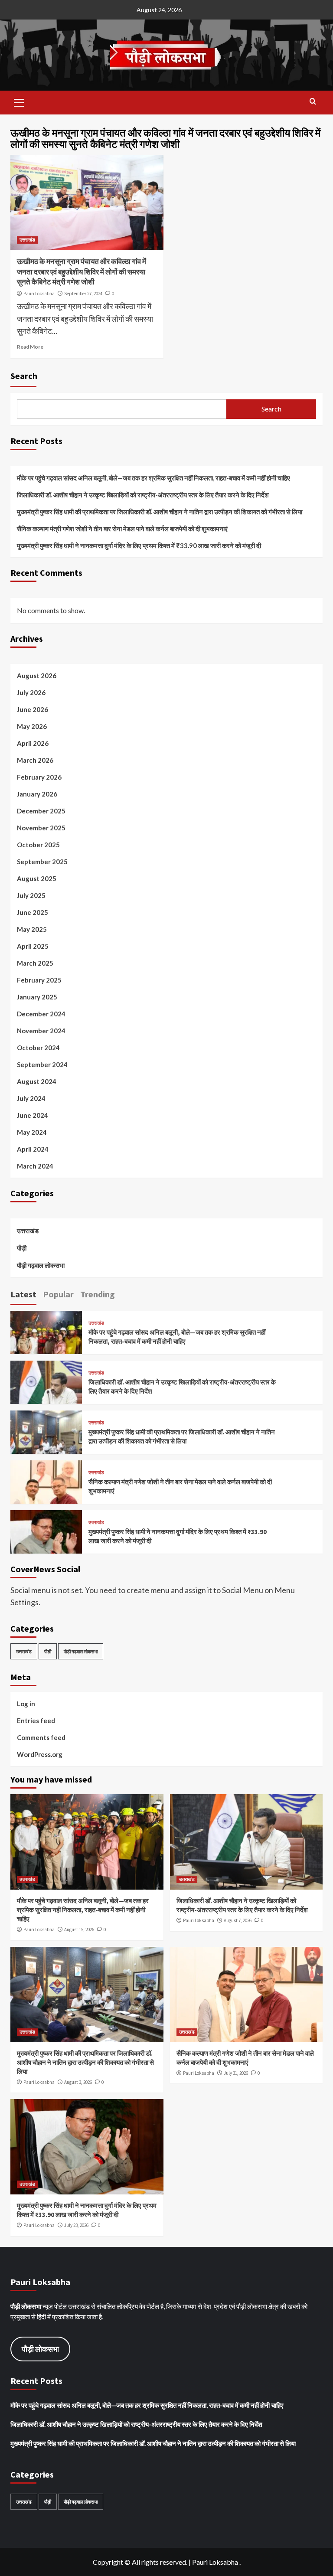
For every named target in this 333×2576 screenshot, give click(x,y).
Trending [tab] (98, 1294)
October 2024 (38, 1048)
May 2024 (32, 1132)
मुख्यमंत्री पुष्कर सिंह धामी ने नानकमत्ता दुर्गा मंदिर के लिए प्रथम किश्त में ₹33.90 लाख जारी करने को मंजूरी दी (139, 545)
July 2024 (31, 1098)
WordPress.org (40, 1754)
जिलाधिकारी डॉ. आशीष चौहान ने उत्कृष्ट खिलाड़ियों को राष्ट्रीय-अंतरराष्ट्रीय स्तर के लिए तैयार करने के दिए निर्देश (143, 495)
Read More (30, 347)
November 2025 (41, 828)
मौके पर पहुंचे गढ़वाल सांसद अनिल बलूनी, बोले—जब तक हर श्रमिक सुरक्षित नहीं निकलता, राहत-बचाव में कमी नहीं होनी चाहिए (153, 478)
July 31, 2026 (236, 2073)
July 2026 (31, 692)
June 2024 (33, 1115)
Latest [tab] (23, 1294)
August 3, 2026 (78, 2082)
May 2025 (32, 929)
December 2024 (41, 1014)
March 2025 (35, 963)
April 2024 (33, 1149)
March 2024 (35, 1166)
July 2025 (31, 895)
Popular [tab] (58, 1294)
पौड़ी (22, 1248)
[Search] (313, 102)
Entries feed (36, 1721)
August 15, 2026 (79, 1930)
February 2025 (39, 980)
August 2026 (37, 676)
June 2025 (33, 912)
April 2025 (33, 946)
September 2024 (42, 1064)
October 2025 (38, 845)
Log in (26, 1704)
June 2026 (33, 709)
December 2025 (41, 811)
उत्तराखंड (27, 240)
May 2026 (32, 726)
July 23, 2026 (76, 2225)
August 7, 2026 (238, 1920)
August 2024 (37, 1081)
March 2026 (35, 760)
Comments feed (41, 1737)
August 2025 (37, 878)
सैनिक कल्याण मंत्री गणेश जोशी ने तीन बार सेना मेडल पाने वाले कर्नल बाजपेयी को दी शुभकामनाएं (122, 529)
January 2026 (37, 794)
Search (24, 376)
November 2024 (41, 1031)
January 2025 (37, 997)
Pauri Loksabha (39, 294)
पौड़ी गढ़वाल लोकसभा (41, 1265)
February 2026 (39, 777)
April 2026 (33, 743)
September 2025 (42, 862)
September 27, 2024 (83, 294)
